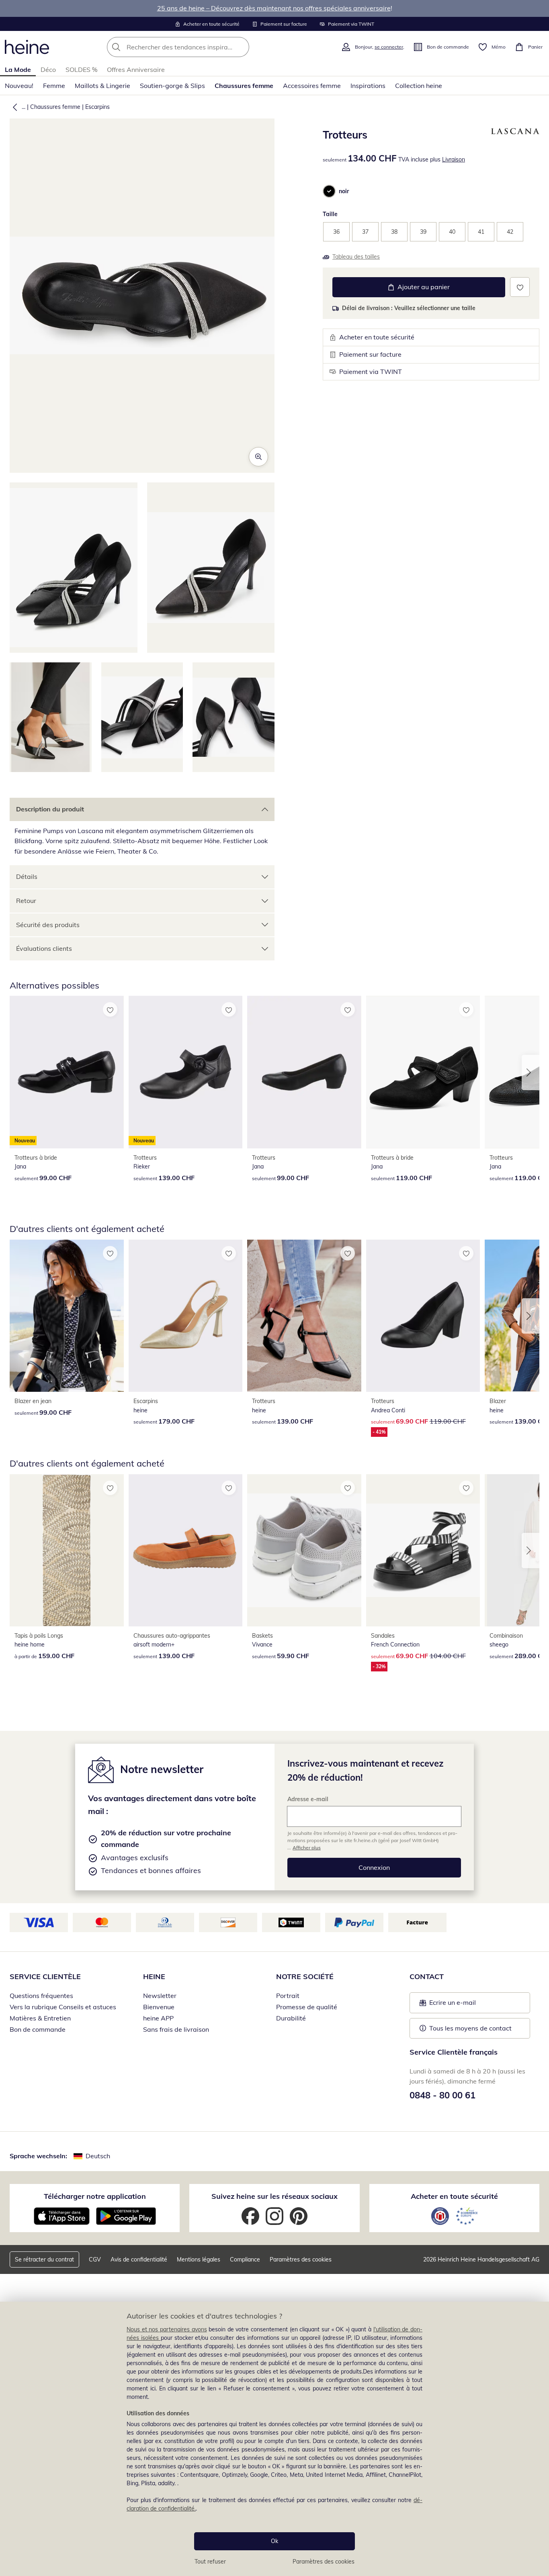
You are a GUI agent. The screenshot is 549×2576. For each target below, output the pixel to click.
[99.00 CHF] (304, 1072)
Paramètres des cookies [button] (301, 2259)
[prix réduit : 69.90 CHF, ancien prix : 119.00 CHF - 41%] (423, 1316)
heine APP (158, 2018)
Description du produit (50, 809)
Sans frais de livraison (176, 2029)
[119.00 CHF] (423, 1072)
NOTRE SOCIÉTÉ (305, 1976)
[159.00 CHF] (67, 1550)
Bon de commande (38, 2029)
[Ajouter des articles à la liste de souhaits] (520, 287)
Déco (48, 69)
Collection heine (419, 86)
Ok (274, 2541)
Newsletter (160, 1996)
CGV (95, 2259)
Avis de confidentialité (139, 2259)
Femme (54, 86)
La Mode (18, 69)
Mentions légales (199, 2259)
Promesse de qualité (307, 2007)
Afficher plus (307, 1848)
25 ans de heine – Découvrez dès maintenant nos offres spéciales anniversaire (274, 8)
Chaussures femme (244, 86)
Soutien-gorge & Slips (172, 86)
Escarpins (97, 107)
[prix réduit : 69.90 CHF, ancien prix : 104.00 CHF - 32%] (423, 1550)
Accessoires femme (312, 86)
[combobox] (196, 47)
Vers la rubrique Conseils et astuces (63, 2007)
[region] (274, 2439)
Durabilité (291, 2018)
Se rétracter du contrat (44, 2259)
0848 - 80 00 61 (442, 2095)
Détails (27, 876)
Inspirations (368, 86)
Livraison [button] (454, 159)
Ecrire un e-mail (465, 2005)
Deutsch (98, 2156)
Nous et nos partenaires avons (167, 2329)
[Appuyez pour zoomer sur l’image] (258, 457)
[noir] (329, 191)
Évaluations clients (44, 948)
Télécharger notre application (95, 2196)
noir (344, 191)
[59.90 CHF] (304, 1550)
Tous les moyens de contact (470, 2028)
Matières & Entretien (40, 2018)
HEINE (154, 1976)
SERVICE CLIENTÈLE (45, 1976)
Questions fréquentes (41, 1996)
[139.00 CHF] (304, 1316)
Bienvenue (159, 2007)
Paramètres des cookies (324, 2562)
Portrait (288, 1996)
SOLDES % (81, 69)
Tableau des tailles (356, 257)
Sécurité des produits (48, 925)
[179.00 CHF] (186, 1316)
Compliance (245, 2259)
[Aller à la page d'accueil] (27, 47)
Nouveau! (19, 86)
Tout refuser (210, 2562)
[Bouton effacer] (241, 47)
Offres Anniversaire (136, 69)
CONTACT (427, 1976)
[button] (13, 107)
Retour (26, 901)
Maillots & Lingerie (102, 86)
